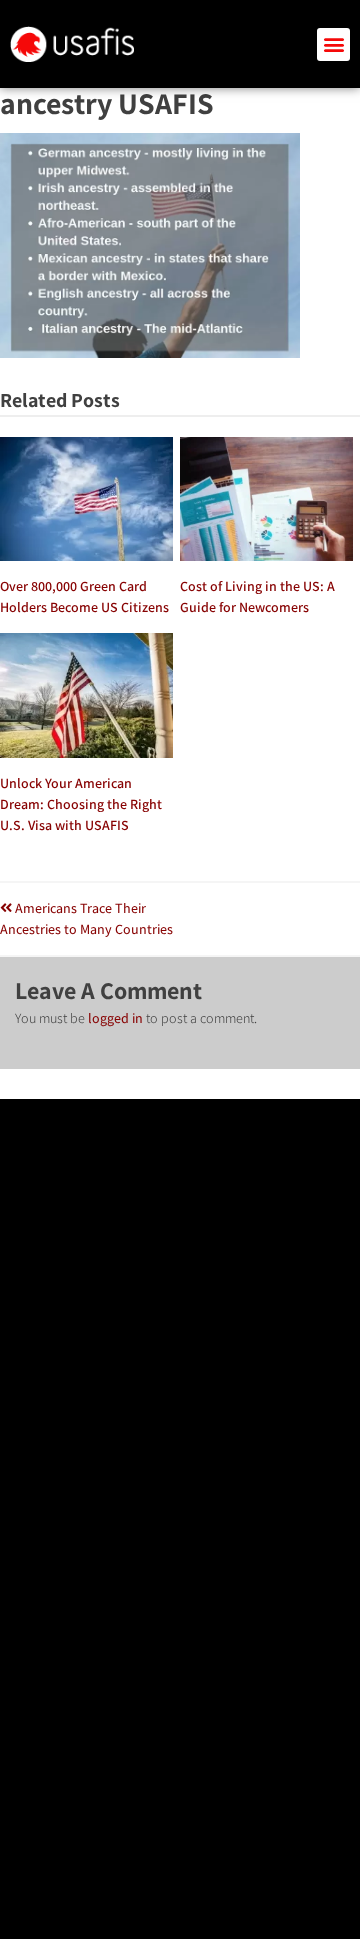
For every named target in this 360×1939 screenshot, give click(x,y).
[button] (333, 44)
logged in (115, 1018)
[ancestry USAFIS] (150, 353)
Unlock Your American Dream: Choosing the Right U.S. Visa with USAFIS (81, 804)
